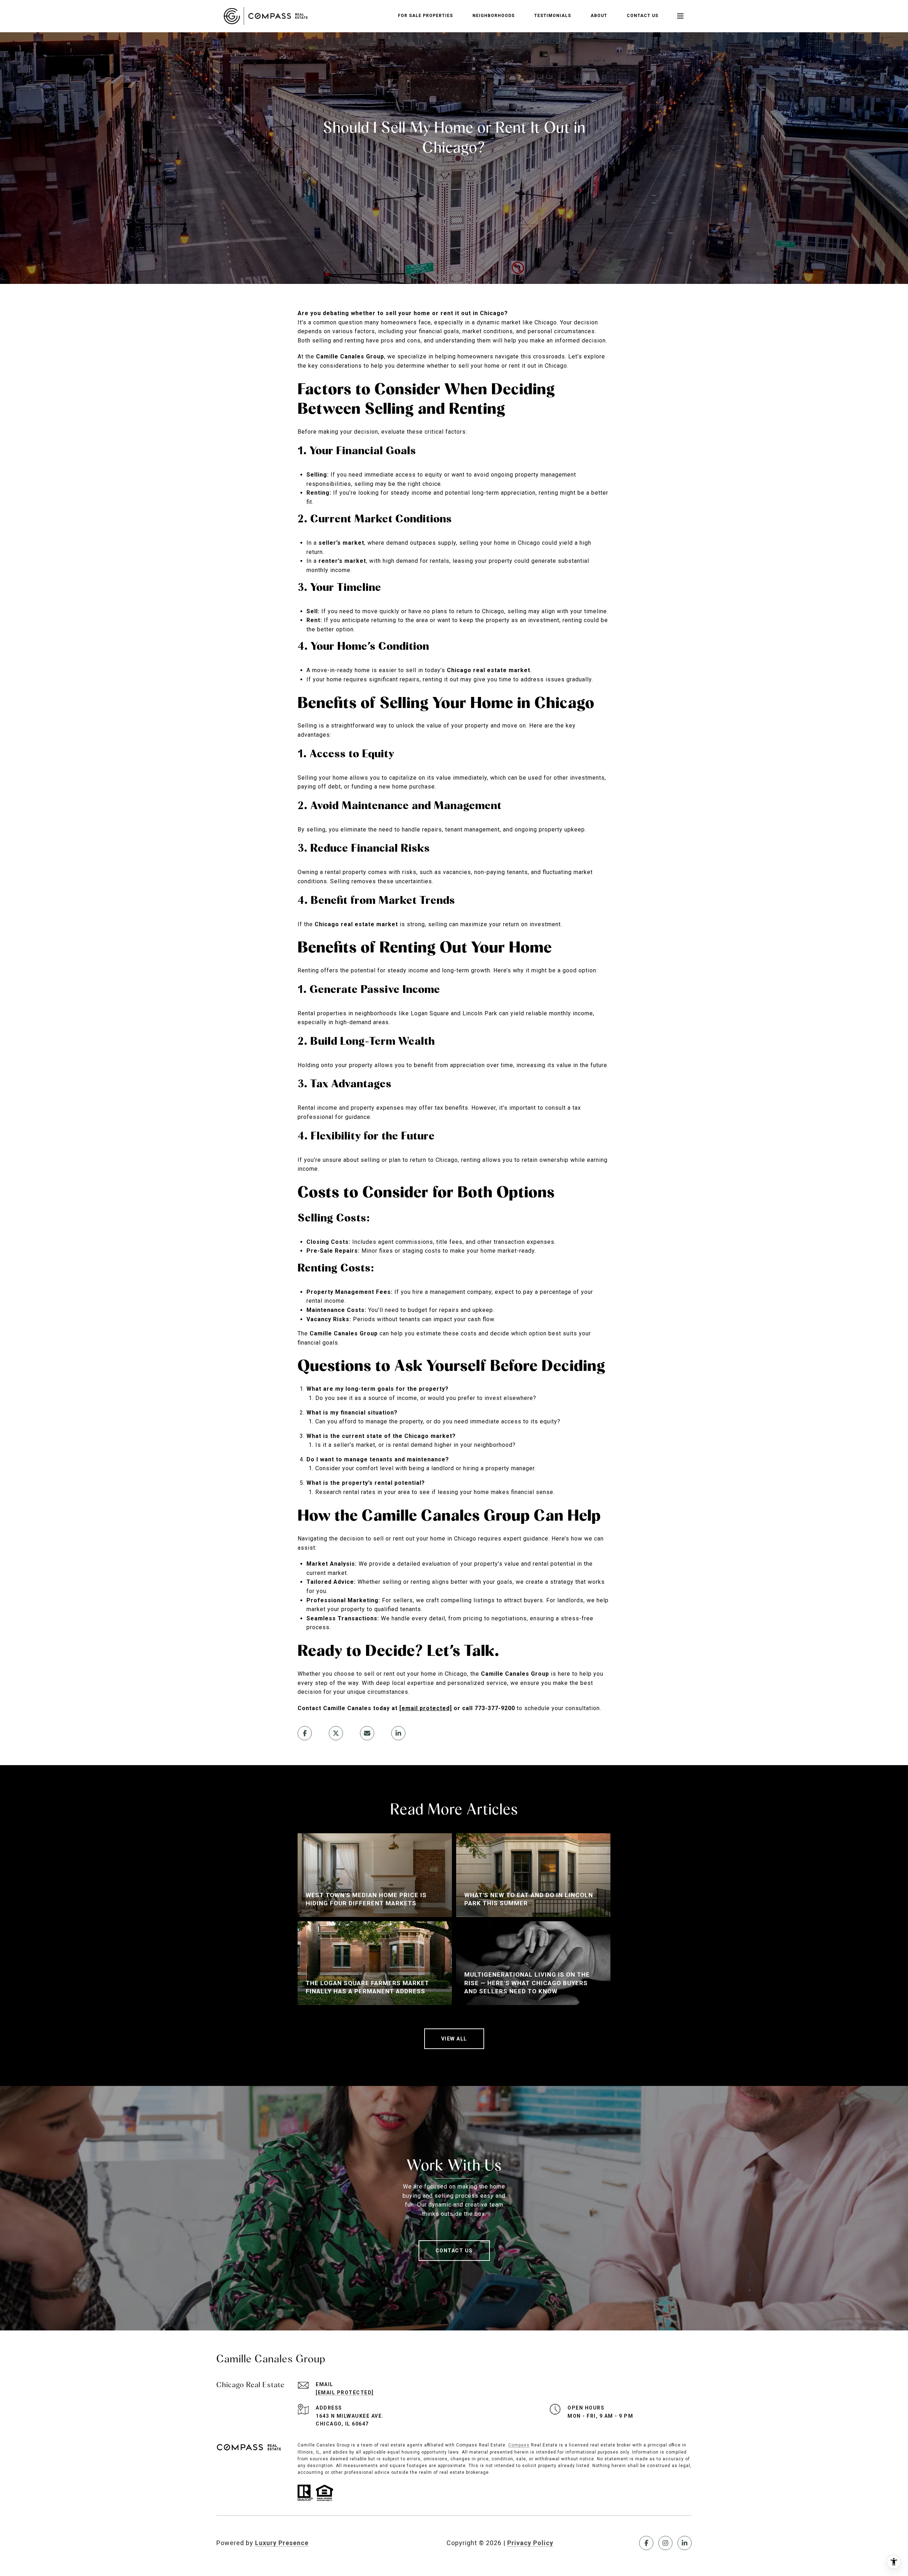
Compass (519, 2445)
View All (454, 2039)
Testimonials (553, 16)
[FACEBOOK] (646, 2543)
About (599, 16)
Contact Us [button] (454, 2251)
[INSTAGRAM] (665, 2543)
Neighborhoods (494, 16)
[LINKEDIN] (685, 2543)
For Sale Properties (425, 16)
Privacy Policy (530, 2543)
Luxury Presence (282, 2543)
